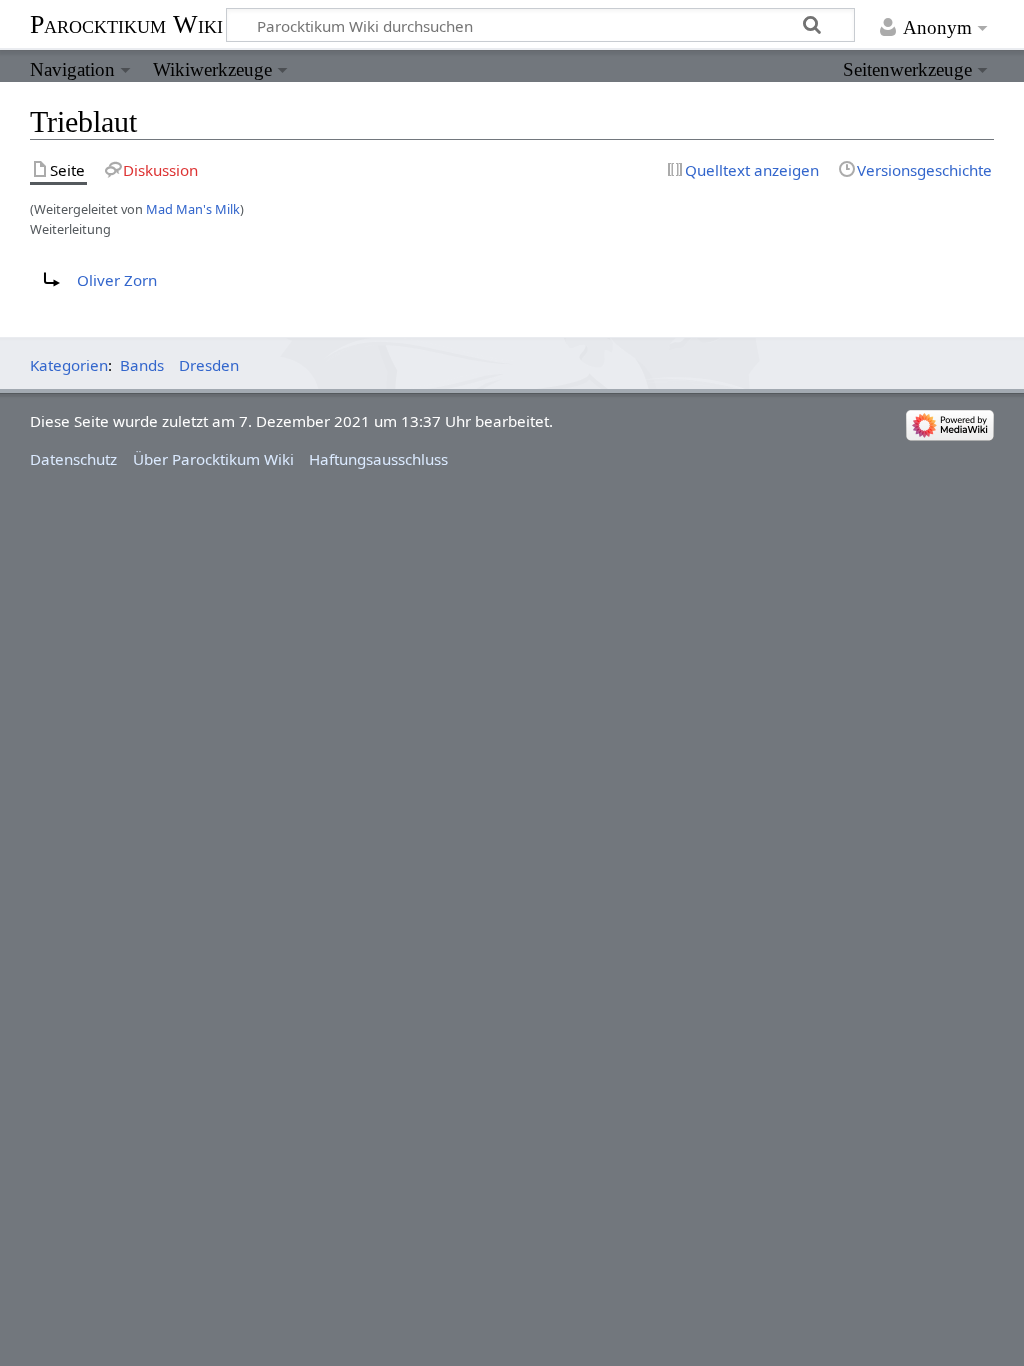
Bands (142, 365)
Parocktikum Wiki (126, 23)
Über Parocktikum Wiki (213, 459)
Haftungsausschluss (378, 459)
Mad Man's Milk (193, 209)
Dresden (209, 365)
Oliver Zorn (117, 280)
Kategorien (69, 365)
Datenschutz (73, 459)
